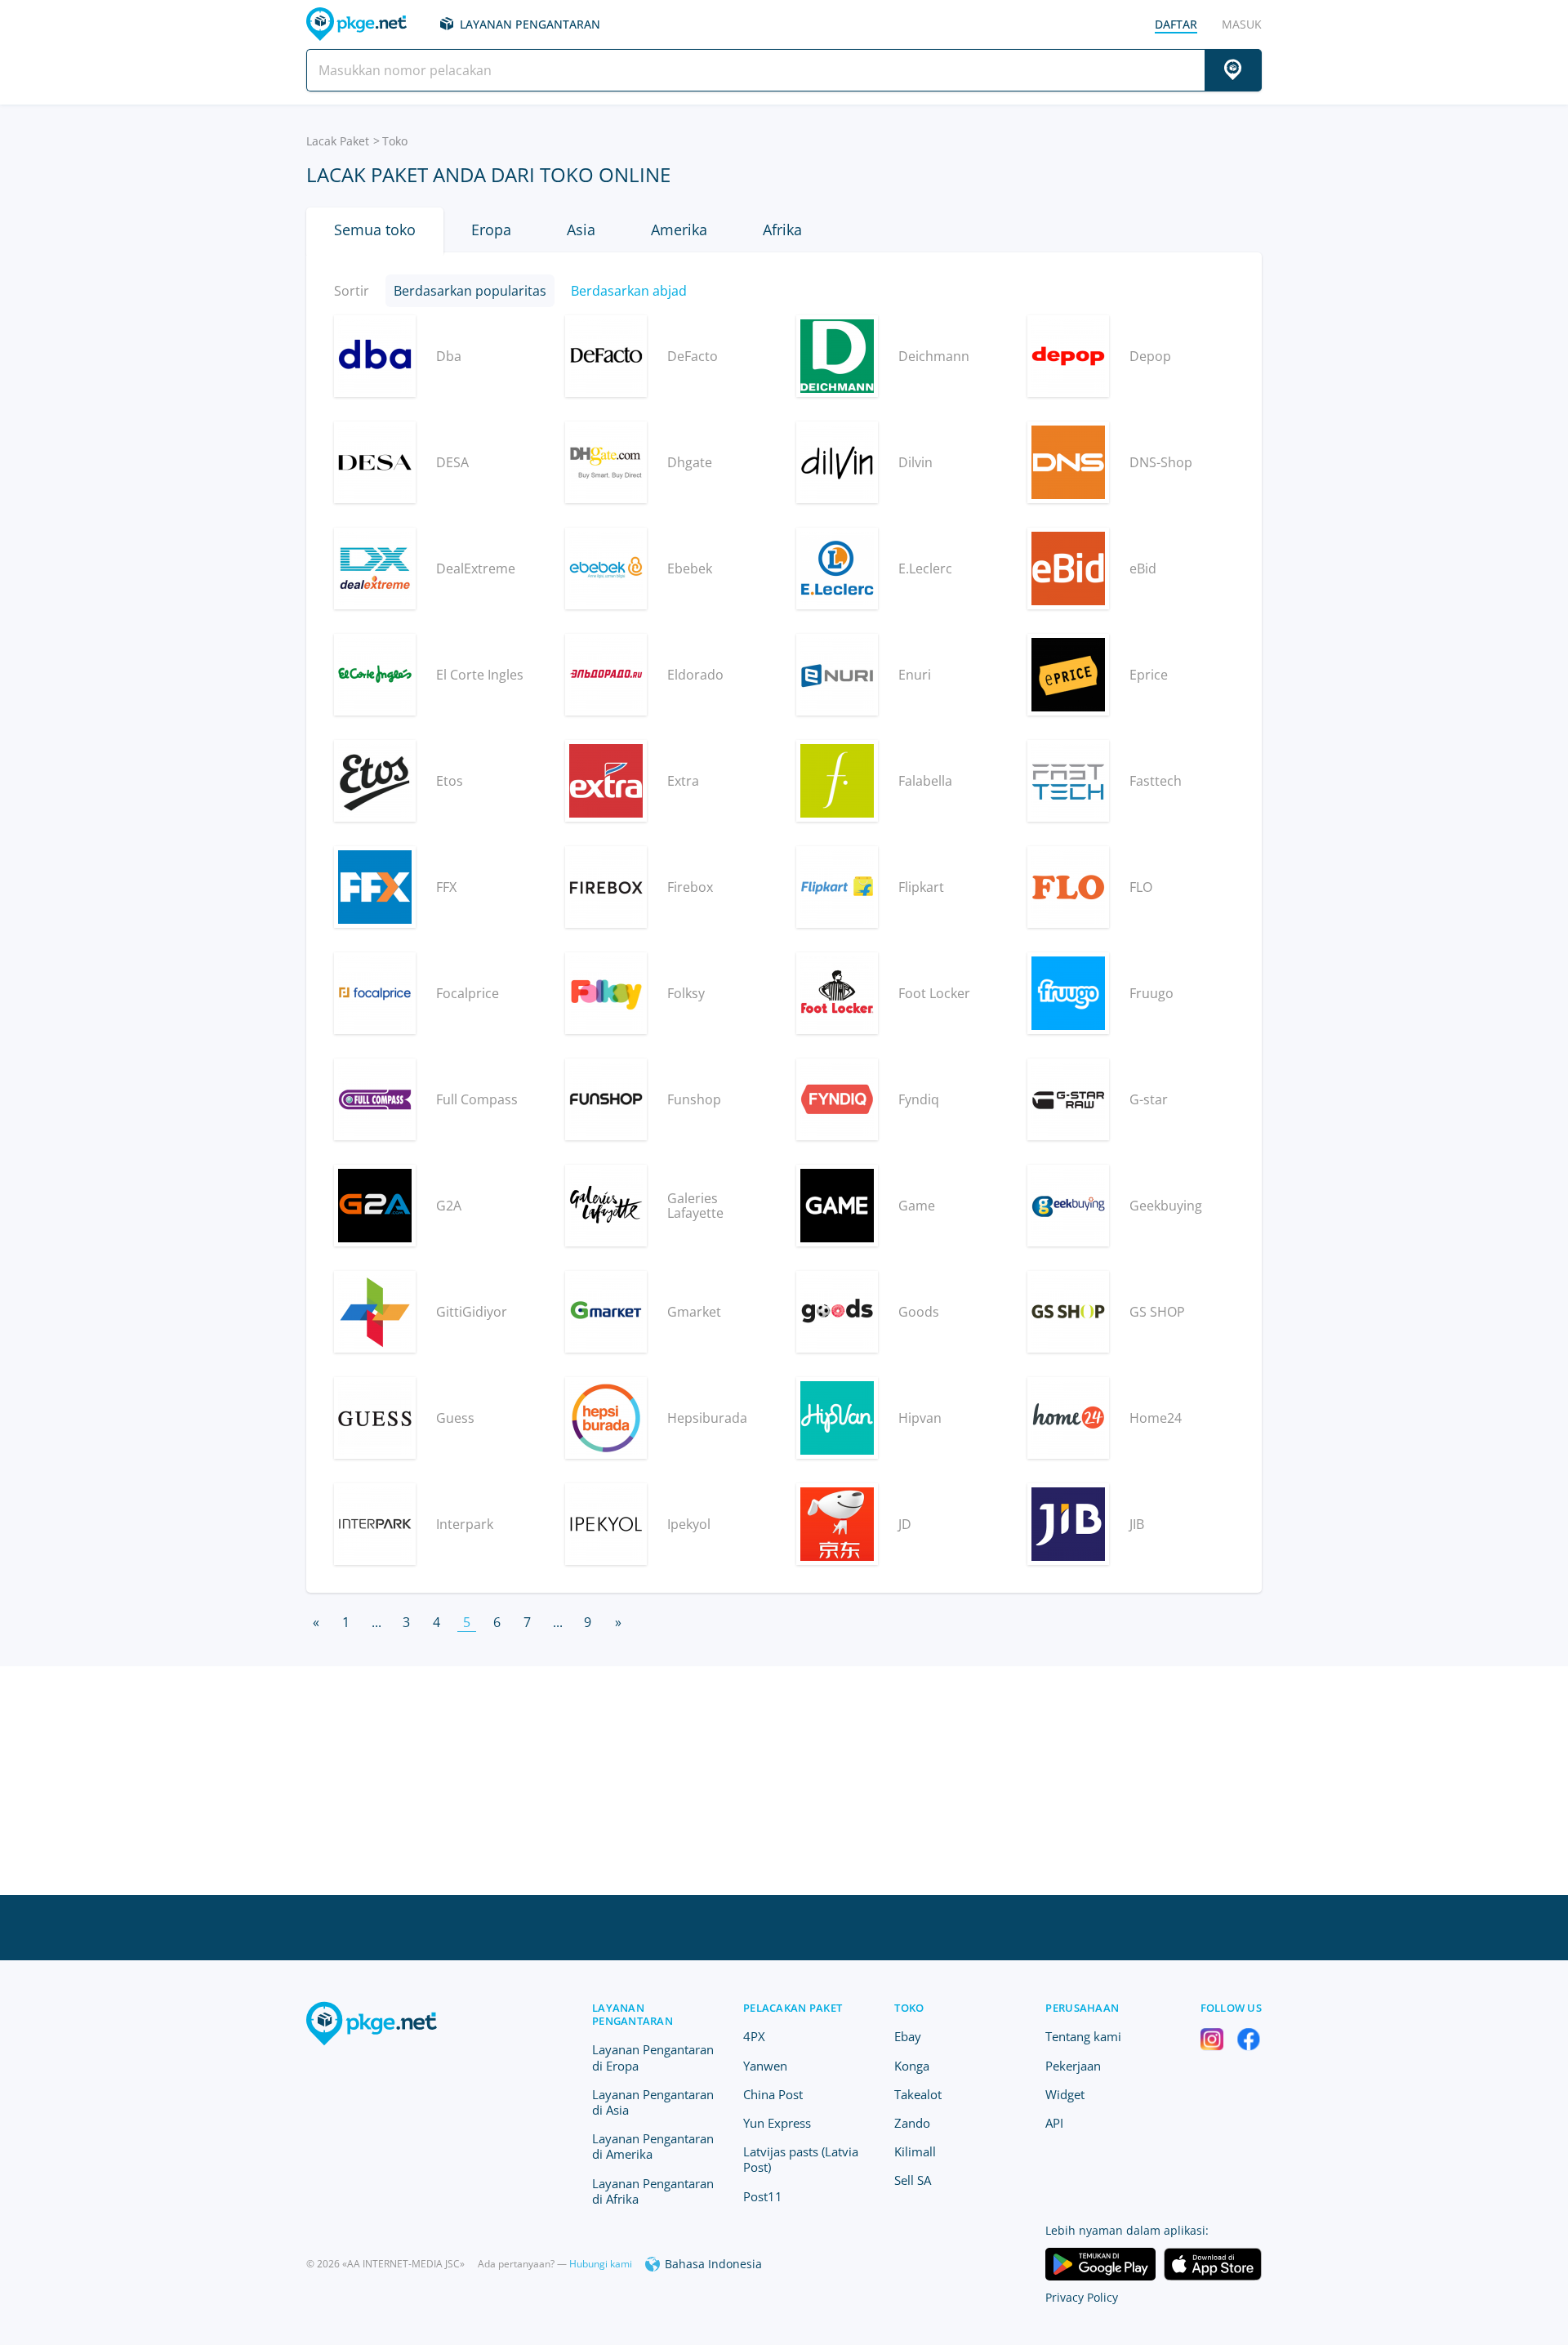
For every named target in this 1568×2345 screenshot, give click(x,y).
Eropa (491, 230)
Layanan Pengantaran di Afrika (653, 2191)
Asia (581, 230)
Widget (1065, 2094)
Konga (912, 2066)
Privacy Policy (1082, 2297)
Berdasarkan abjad (629, 291)
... (376, 1622)
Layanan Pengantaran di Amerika (653, 2146)
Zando (912, 2123)
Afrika (782, 230)
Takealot (918, 2094)
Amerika (679, 230)
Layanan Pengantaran (530, 24)
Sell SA (913, 2180)
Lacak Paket (338, 141)
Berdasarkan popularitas (470, 291)
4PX (754, 2036)
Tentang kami (1083, 2036)
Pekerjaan (1073, 2066)
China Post (773, 2094)
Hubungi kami (601, 2264)
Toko (909, 2008)
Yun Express (777, 2123)
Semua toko (375, 230)
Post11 (763, 2196)
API (1054, 2123)
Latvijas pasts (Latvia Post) (801, 2159)
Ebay (908, 2036)
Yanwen (765, 2066)
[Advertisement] (784, 1781)
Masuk (1242, 24)
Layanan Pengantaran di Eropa (653, 2057)
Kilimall (915, 2151)
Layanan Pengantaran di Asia (653, 2102)
